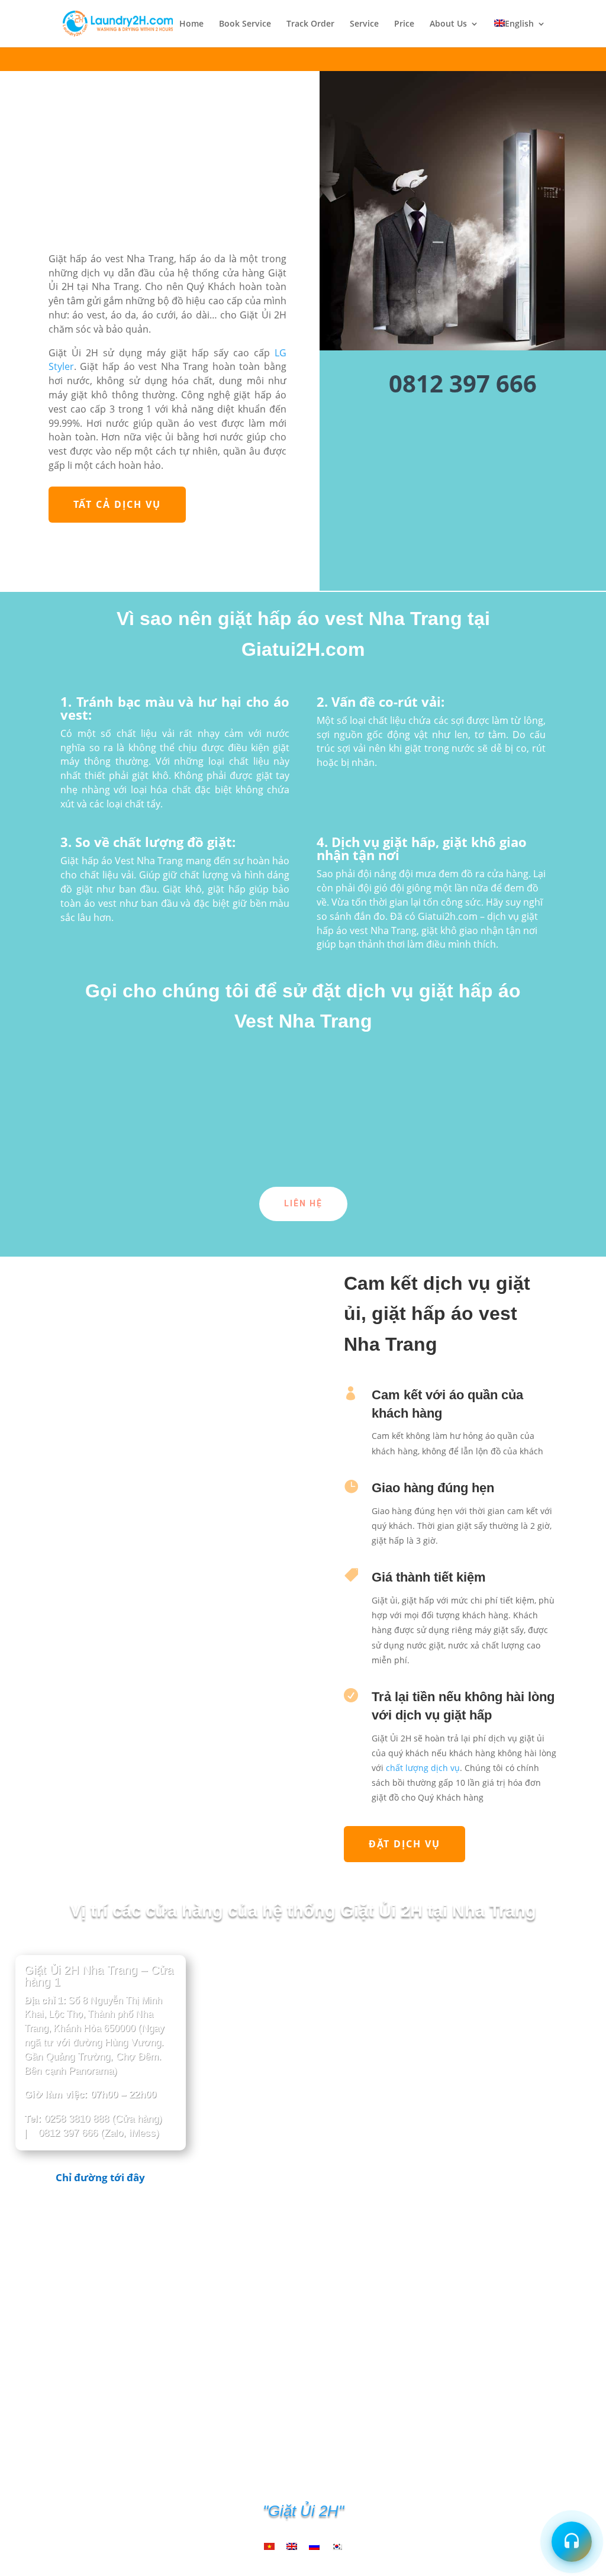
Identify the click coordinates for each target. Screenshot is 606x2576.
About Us (448, 24)
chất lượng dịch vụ (423, 1768)
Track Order (310, 24)
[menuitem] (520, 33)
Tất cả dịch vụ (117, 504)
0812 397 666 (463, 383)
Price (404, 24)
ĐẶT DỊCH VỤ (404, 1844)
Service (364, 24)
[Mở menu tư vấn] (572, 2542)
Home (191, 24)
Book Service (245, 24)
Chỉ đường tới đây (100, 2177)
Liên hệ (303, 1203)
